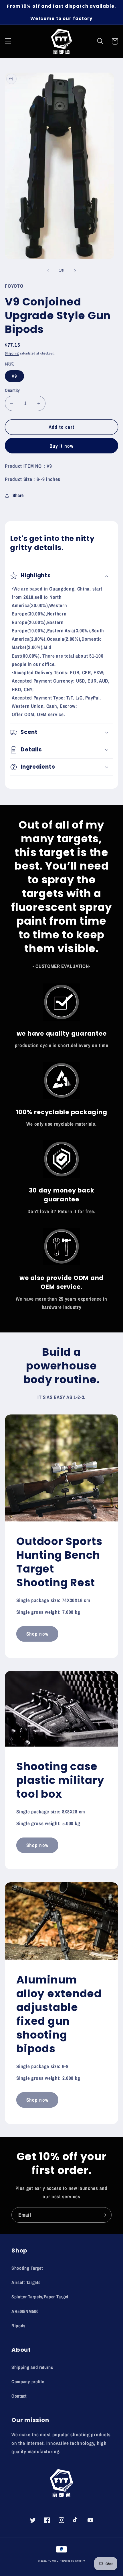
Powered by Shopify (73, 2561)
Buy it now (62, 446)
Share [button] (18, 495)
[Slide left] (48, 270)
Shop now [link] (37, 1634)
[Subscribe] (104, 2215)
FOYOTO (53, 2561)
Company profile (28, 2382)
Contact (19, 2396)
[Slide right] (75, 270)
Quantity (12, 390)
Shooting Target (27, 2268)
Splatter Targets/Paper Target (40, 2297)
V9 (14, 376)
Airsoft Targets (26, 2282)
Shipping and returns (32, 2367)
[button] (8, 41)
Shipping (12, 353)
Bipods (18, 2326)
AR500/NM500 (25, 2311)
